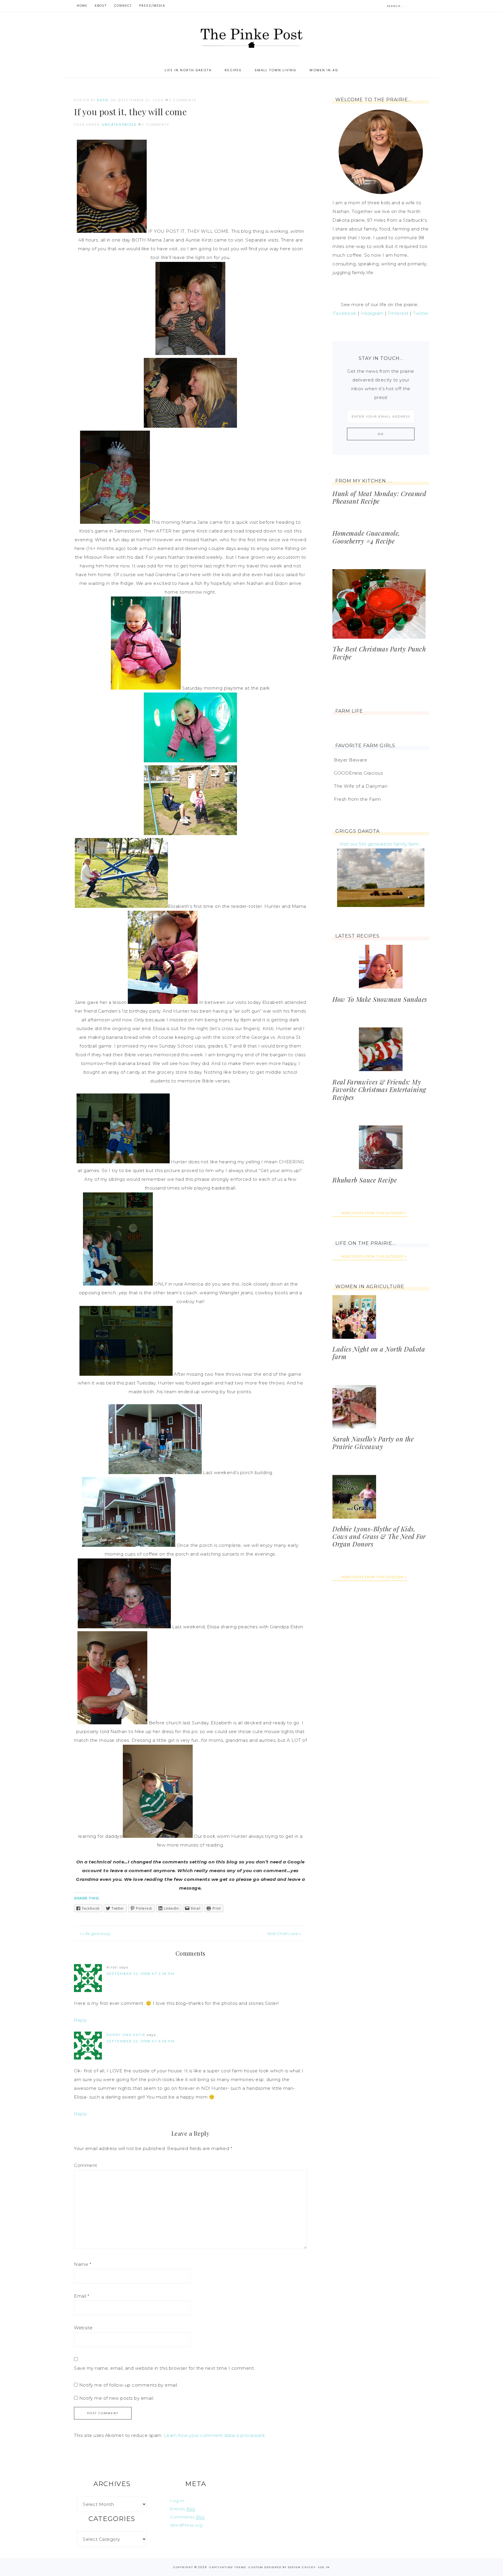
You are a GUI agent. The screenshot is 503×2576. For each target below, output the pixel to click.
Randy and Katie (126, 2035)
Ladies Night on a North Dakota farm (379, 1353)
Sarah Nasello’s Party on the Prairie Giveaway (373, 1443)
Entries (183, 2509)
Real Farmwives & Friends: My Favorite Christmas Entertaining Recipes (379, 1090)
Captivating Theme (228, 2567)
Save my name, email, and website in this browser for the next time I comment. (164, 2368)
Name (83, 2264)
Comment (86, 2165)
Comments (187, 2517)
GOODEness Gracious (358, 773)
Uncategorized (119, 125)
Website (83, 2328)
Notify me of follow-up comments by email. (129, 2385)
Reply (80, 2020)
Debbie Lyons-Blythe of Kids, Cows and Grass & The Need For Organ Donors (379, 1536)
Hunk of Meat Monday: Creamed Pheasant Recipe (379, 497)
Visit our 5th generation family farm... (381, 844)
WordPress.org (186, 2525)
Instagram (372, 313)
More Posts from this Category (373, 1213)
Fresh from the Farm (357, 799)
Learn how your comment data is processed (214, 2435)
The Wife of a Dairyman (361, 786)
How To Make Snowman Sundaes (380, 999)
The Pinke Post (251, 37)
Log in (177, 2501)
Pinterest (398, 313)
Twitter (421, 313)
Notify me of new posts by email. (117, 2398)
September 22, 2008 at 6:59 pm (141, 2041)
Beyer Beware (350, 760)
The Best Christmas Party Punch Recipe (379, 653)
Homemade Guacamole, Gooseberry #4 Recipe (366, 537)
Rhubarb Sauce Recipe (365, 1180)
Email (82, 2296)
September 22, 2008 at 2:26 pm (141, 1974)
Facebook (345, 313)
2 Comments (183, 100)
